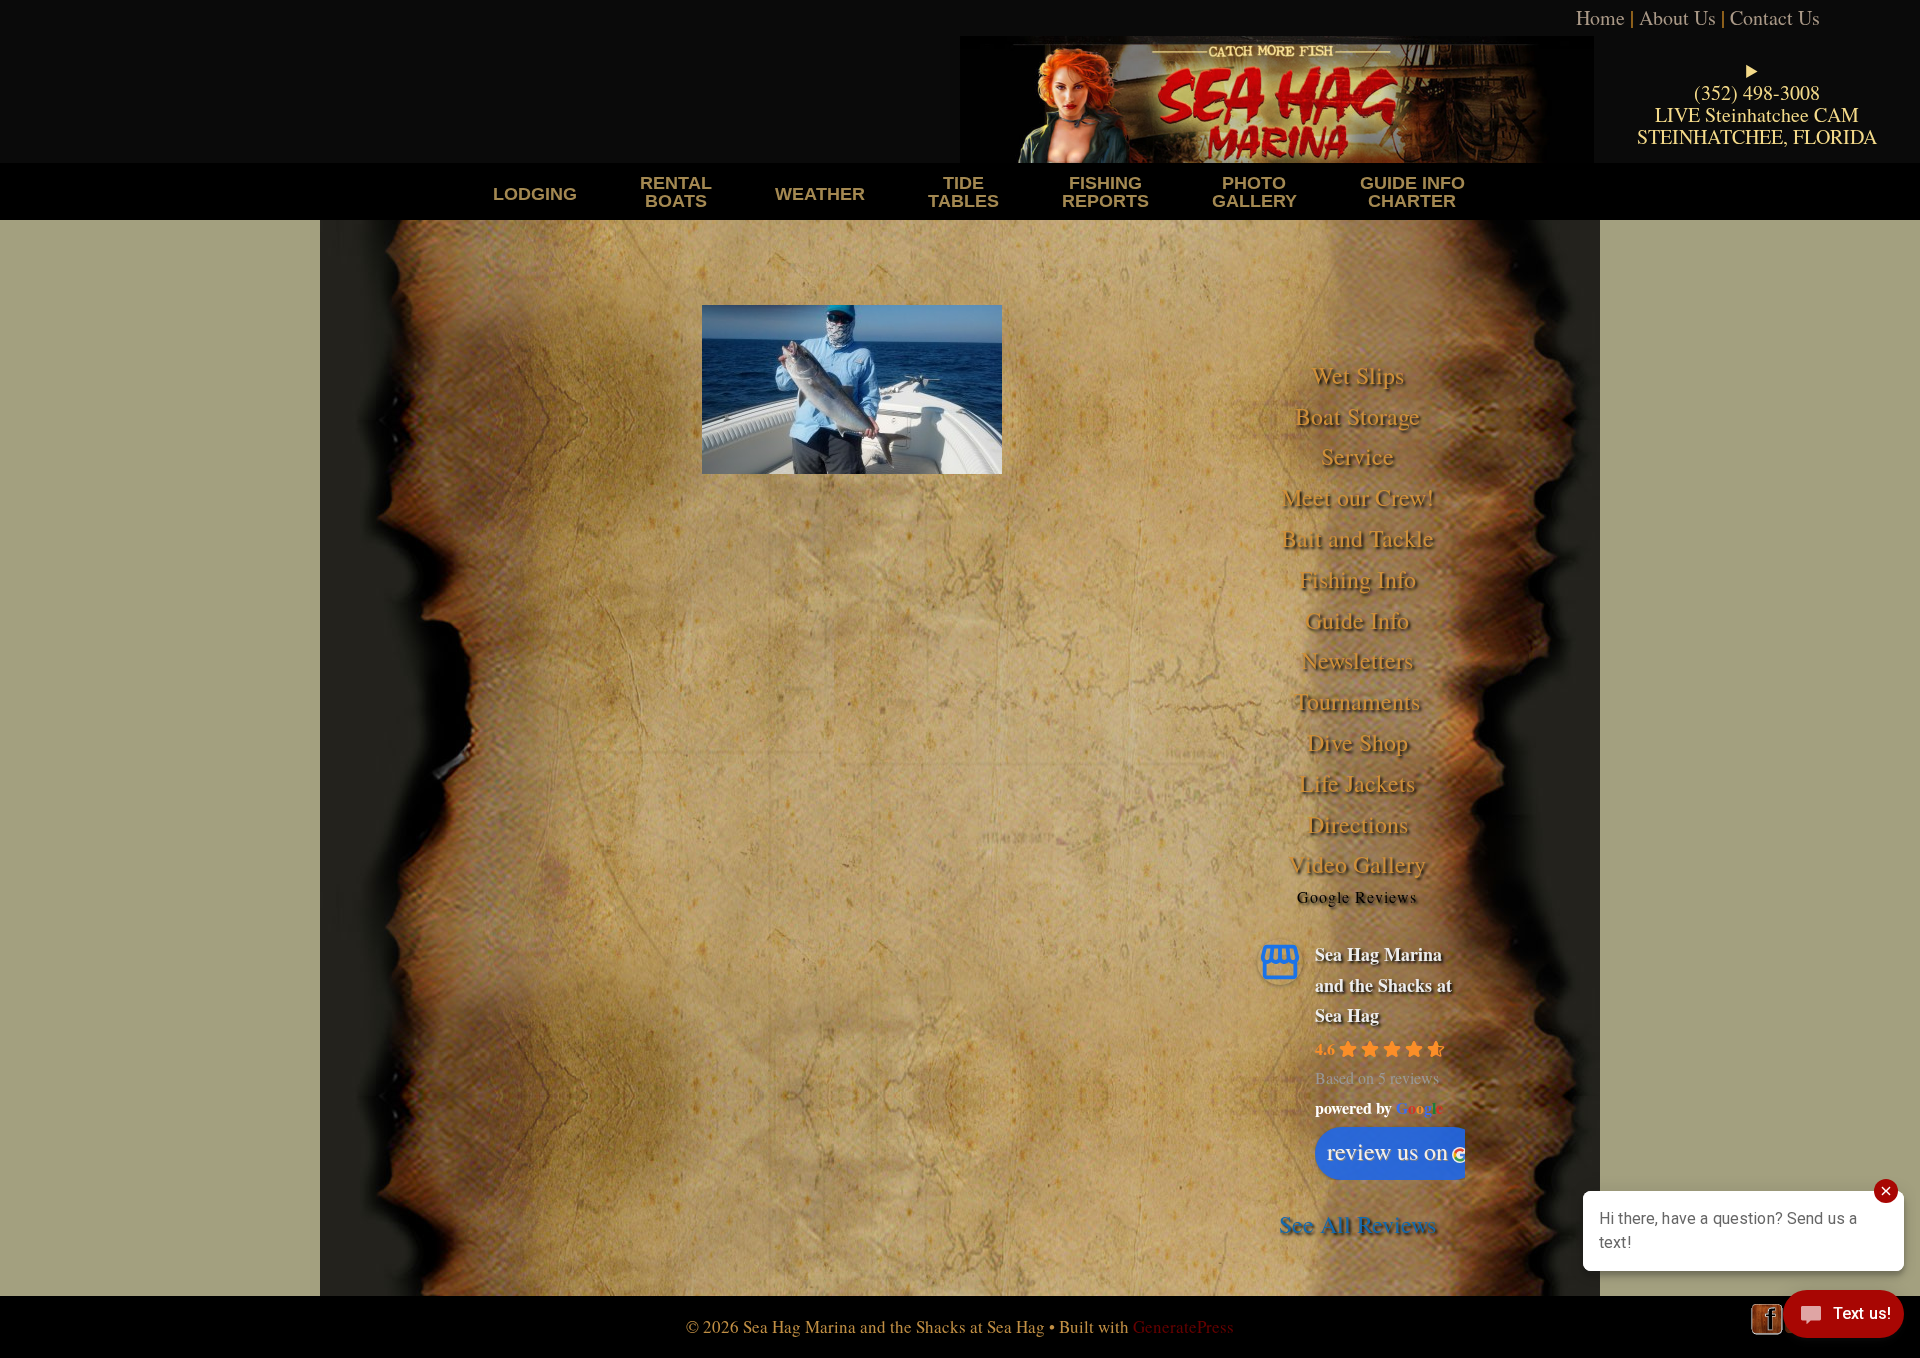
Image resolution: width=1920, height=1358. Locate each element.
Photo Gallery (1254, 191)
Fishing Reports (1105, 191)
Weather (820, 193)
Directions (1357, 824)
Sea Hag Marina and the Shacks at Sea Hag (1383, 984)
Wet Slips (1357, 375)
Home (1600, 17)
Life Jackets (1357, 783)
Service (1357, 456)
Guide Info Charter (1412, 191)
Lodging (535, 193)
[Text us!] (1843, 1318)
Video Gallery (1357, 864)
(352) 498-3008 (1757, 92)
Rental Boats (676, 191)
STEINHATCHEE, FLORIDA (1757, 136)
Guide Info (1357, 620)
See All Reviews (1357, 1224)
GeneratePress (1183, 1326)
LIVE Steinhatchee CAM (1757, 114)
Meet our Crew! (1357, 497)
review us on (1387, 1151)
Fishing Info (1357, 579)
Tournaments (1357, 701)
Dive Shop (1357, 742)
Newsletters (1357, 660)
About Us (1677, 17)
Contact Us (1775, 17)
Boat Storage (1357, 416)
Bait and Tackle (1357, 538)
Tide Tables (963, 191)
